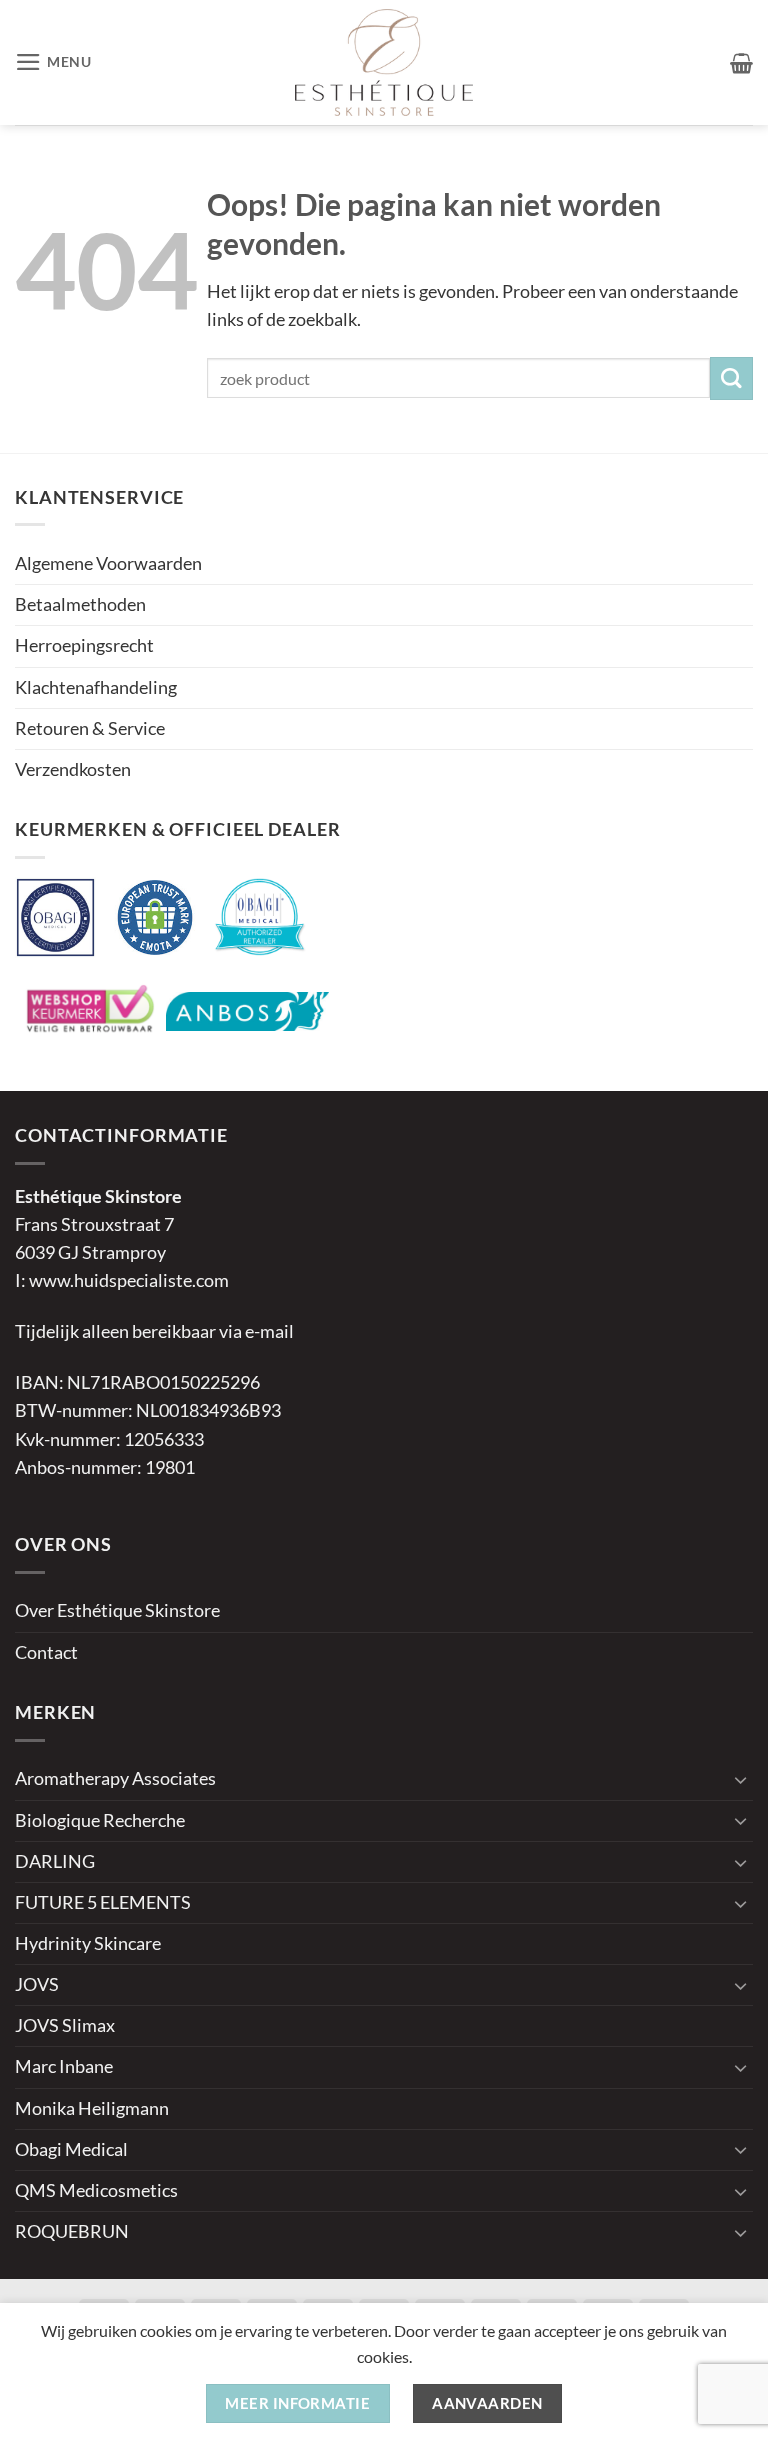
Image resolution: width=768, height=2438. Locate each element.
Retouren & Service (90, 728)
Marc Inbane (64, 2066)
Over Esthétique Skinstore (117, 1610)
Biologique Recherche (100, 1820)
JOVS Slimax (65, 2025)
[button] (53, 62)
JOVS (37, 1984)
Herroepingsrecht (84, 645)
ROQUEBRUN (72, 2231)
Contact (46, 1652)
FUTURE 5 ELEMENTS (103, 1902)
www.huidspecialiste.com (129, 1280)
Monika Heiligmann (92, 2108)
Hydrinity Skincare (88, 1943)
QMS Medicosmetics (96, 2190)
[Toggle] (741, 1779)
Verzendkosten (73, 769)
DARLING (55, 1861)
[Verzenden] (731, 378)
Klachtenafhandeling (96, 687)
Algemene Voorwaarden (108, 563)
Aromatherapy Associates (115, 1778)
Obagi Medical (71, 2149)
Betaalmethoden (80, 604)
